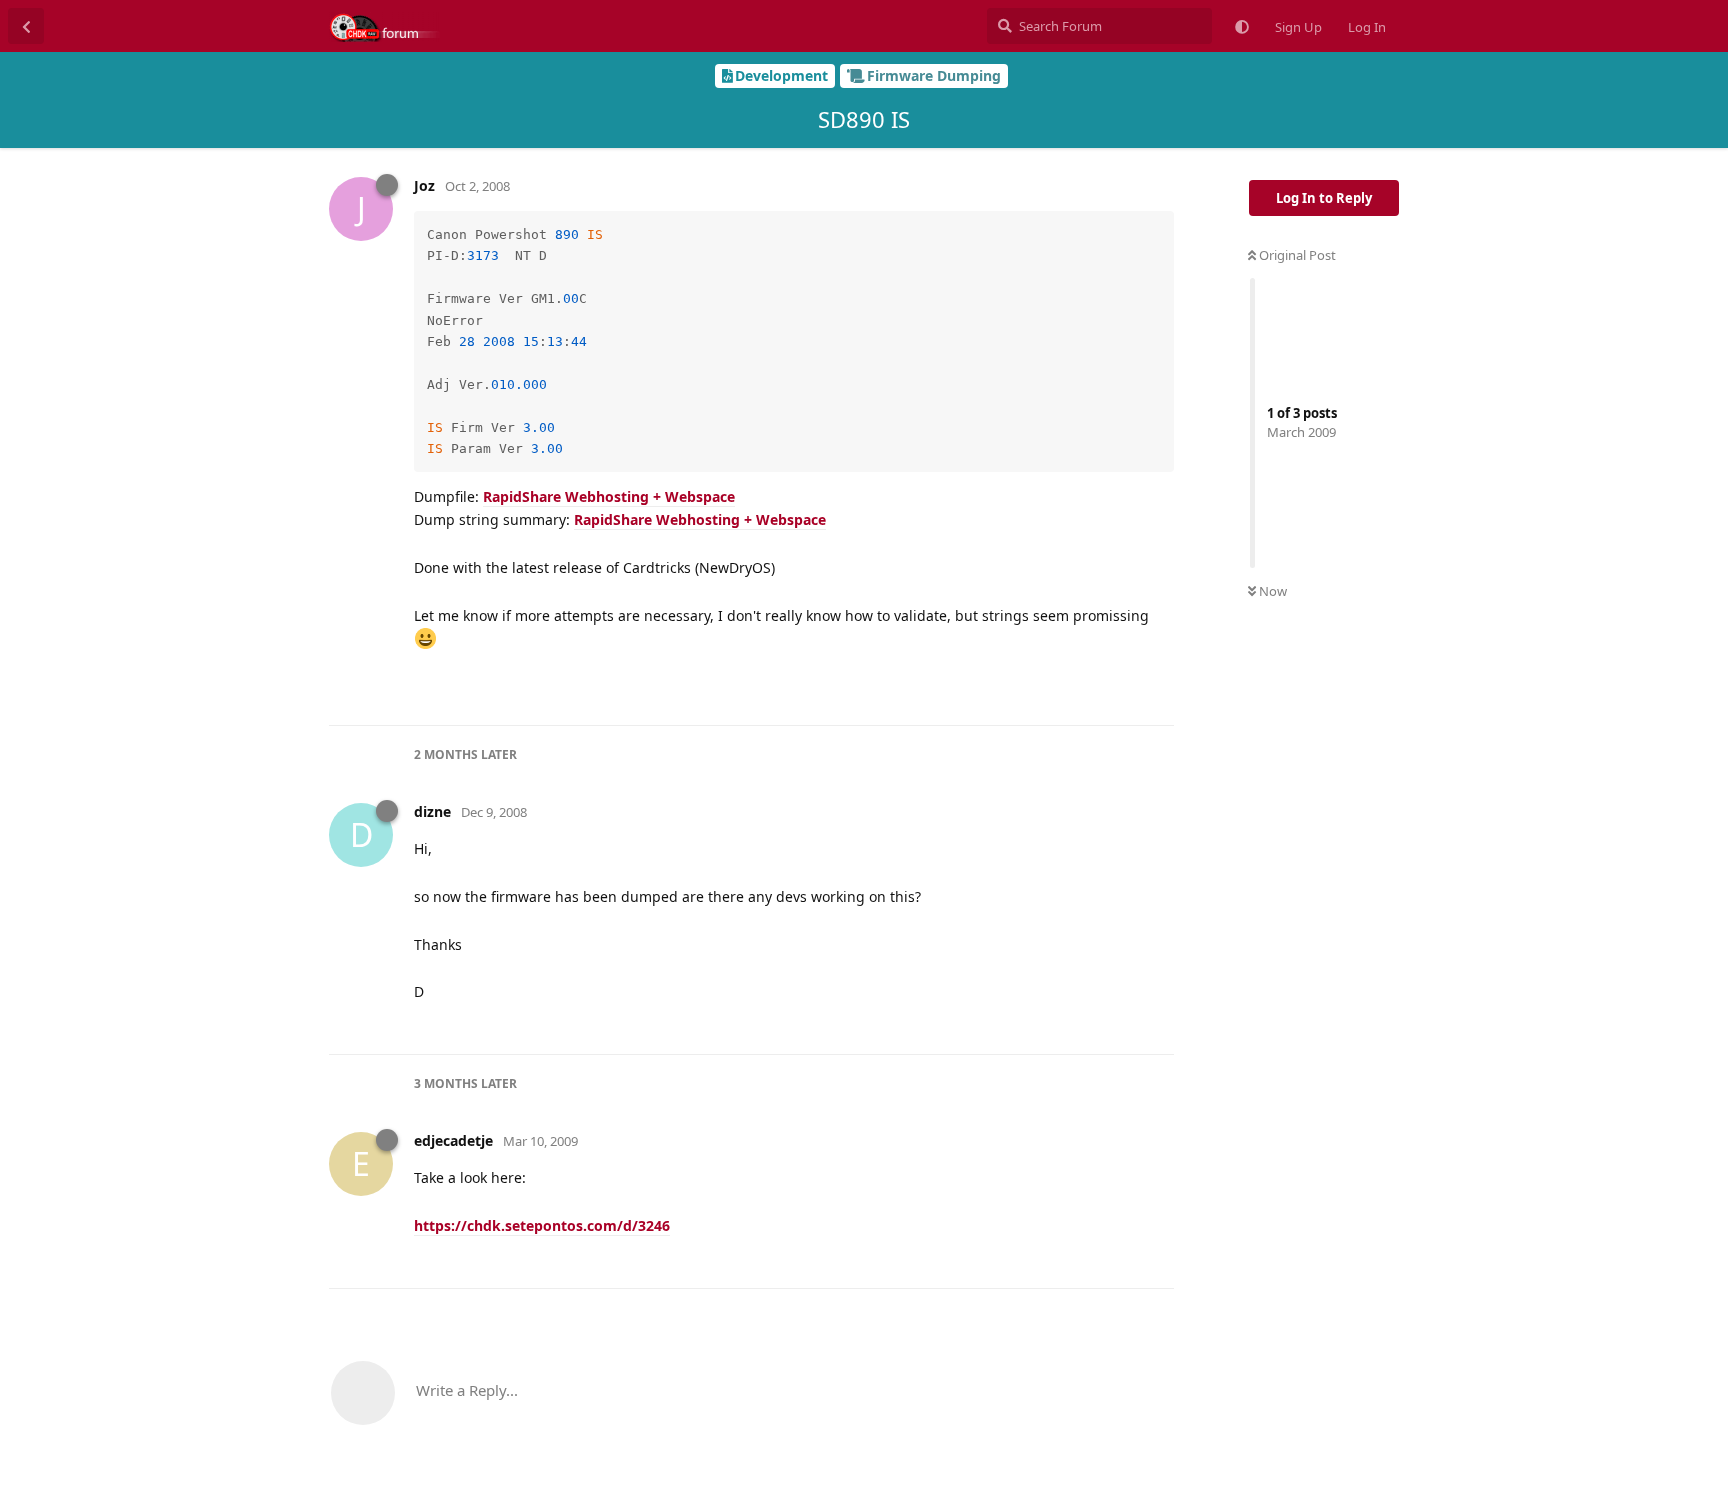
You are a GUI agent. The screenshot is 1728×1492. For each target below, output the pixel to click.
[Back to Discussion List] (26, 26)
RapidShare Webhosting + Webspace (609, 496)
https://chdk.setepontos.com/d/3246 (542, 1225)
